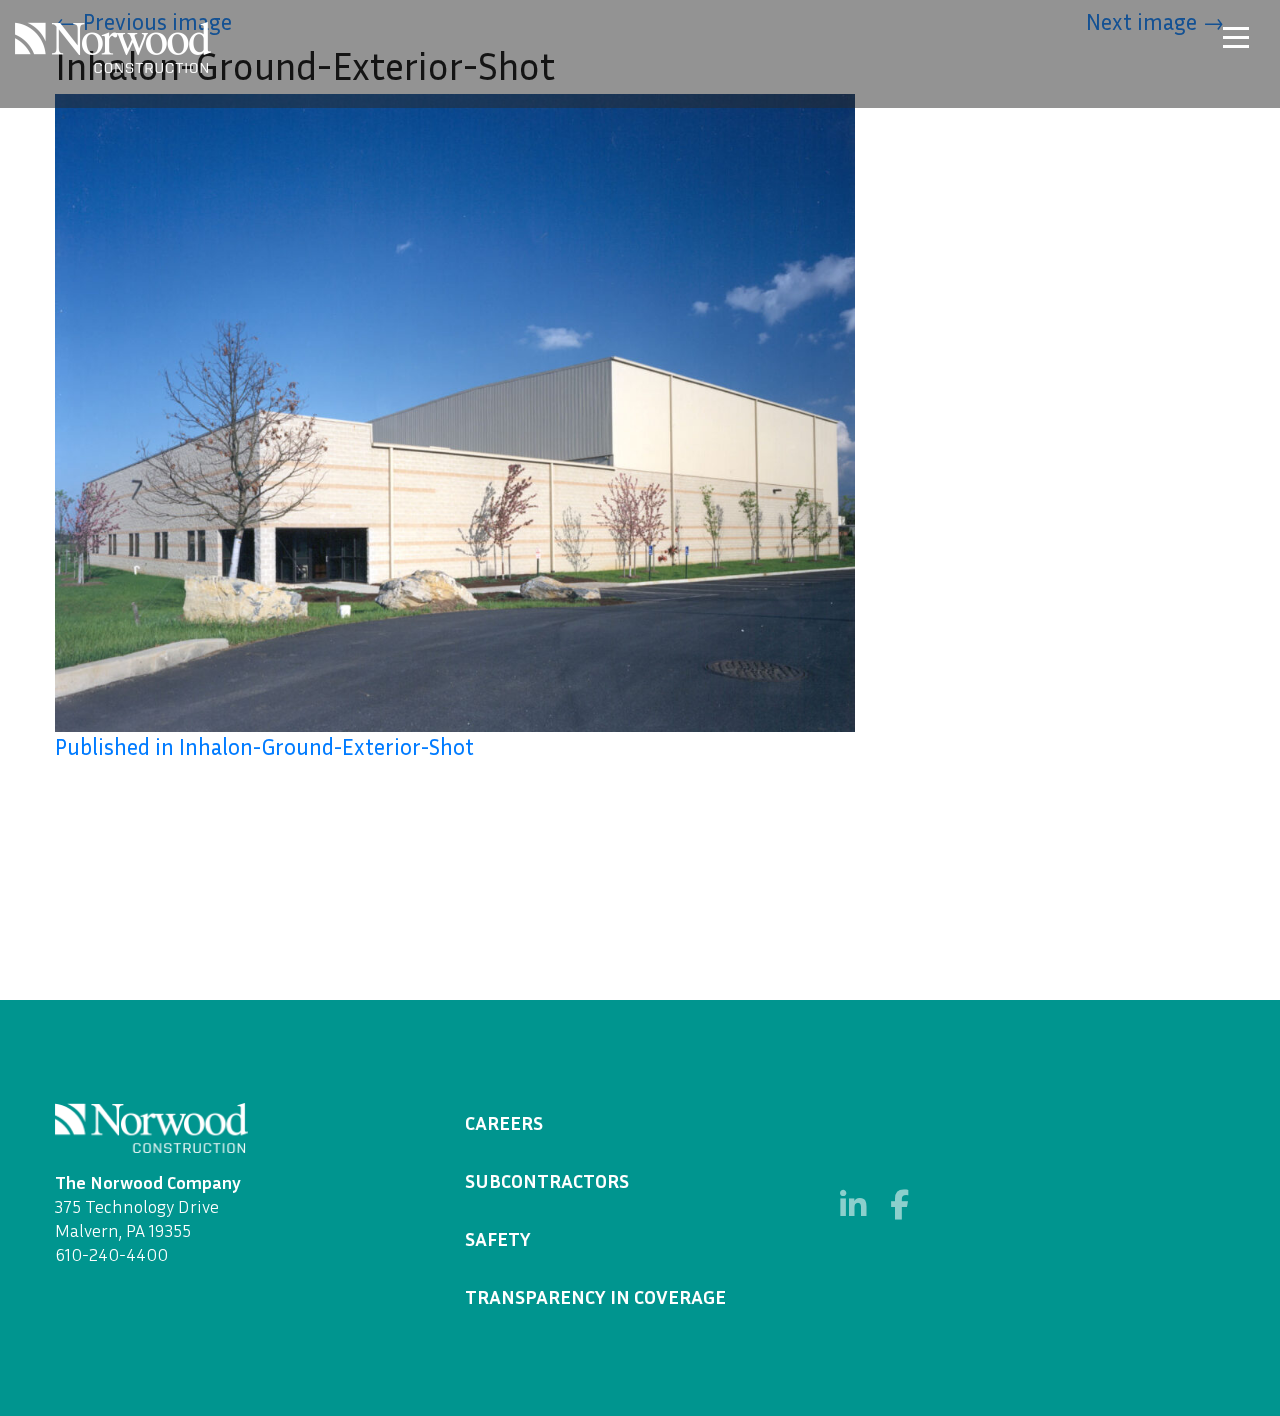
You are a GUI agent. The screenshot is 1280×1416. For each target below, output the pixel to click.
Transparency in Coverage (595, 1296)
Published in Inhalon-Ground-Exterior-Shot (264, 746)
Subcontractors (547, 1180)
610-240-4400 (111, 1254)
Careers (504, 1122)
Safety (498, 1238)
